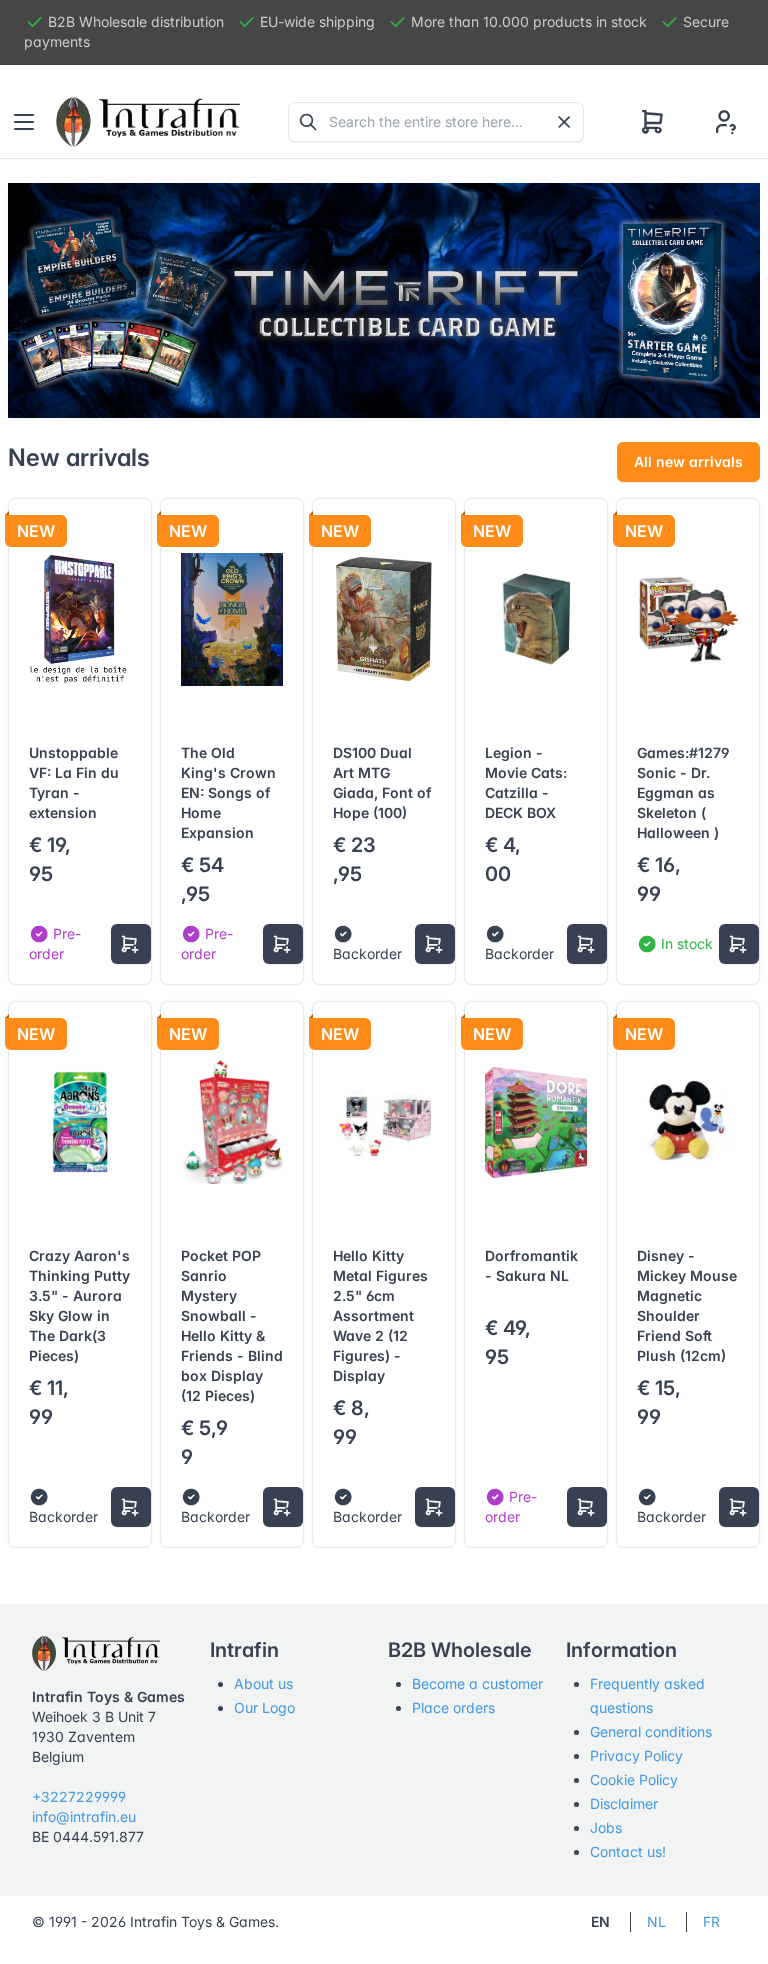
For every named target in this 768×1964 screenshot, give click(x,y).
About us (263, 1683)
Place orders (453, 1707)
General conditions (651, 1731)
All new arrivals (688, 461)
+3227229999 (79, 1796)
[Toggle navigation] (24, 122)
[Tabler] (148, 122)
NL (656, 1921)
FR (711, 1921)
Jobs (606, 1827)
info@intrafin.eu (84, 1816)
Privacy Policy (636, 1755)
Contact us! (628, 1851)
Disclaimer (624, 1803)
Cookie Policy (634, 1779)
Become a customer (477, 1683)
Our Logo (264, 1707)
